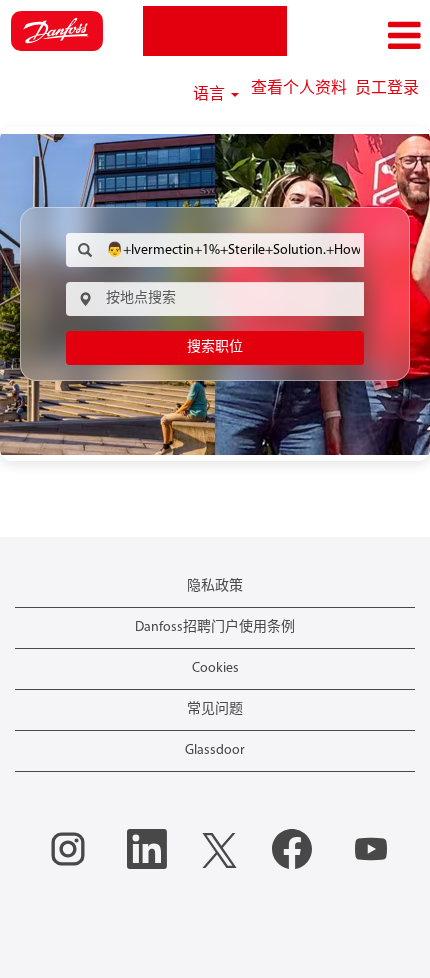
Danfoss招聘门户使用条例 (215, 627)
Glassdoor (215, 750)
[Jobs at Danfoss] (57, 31)
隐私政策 (215, 586)
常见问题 (215, 709)
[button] (358, 36)
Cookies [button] (215, 668)
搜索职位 (215, 347)
